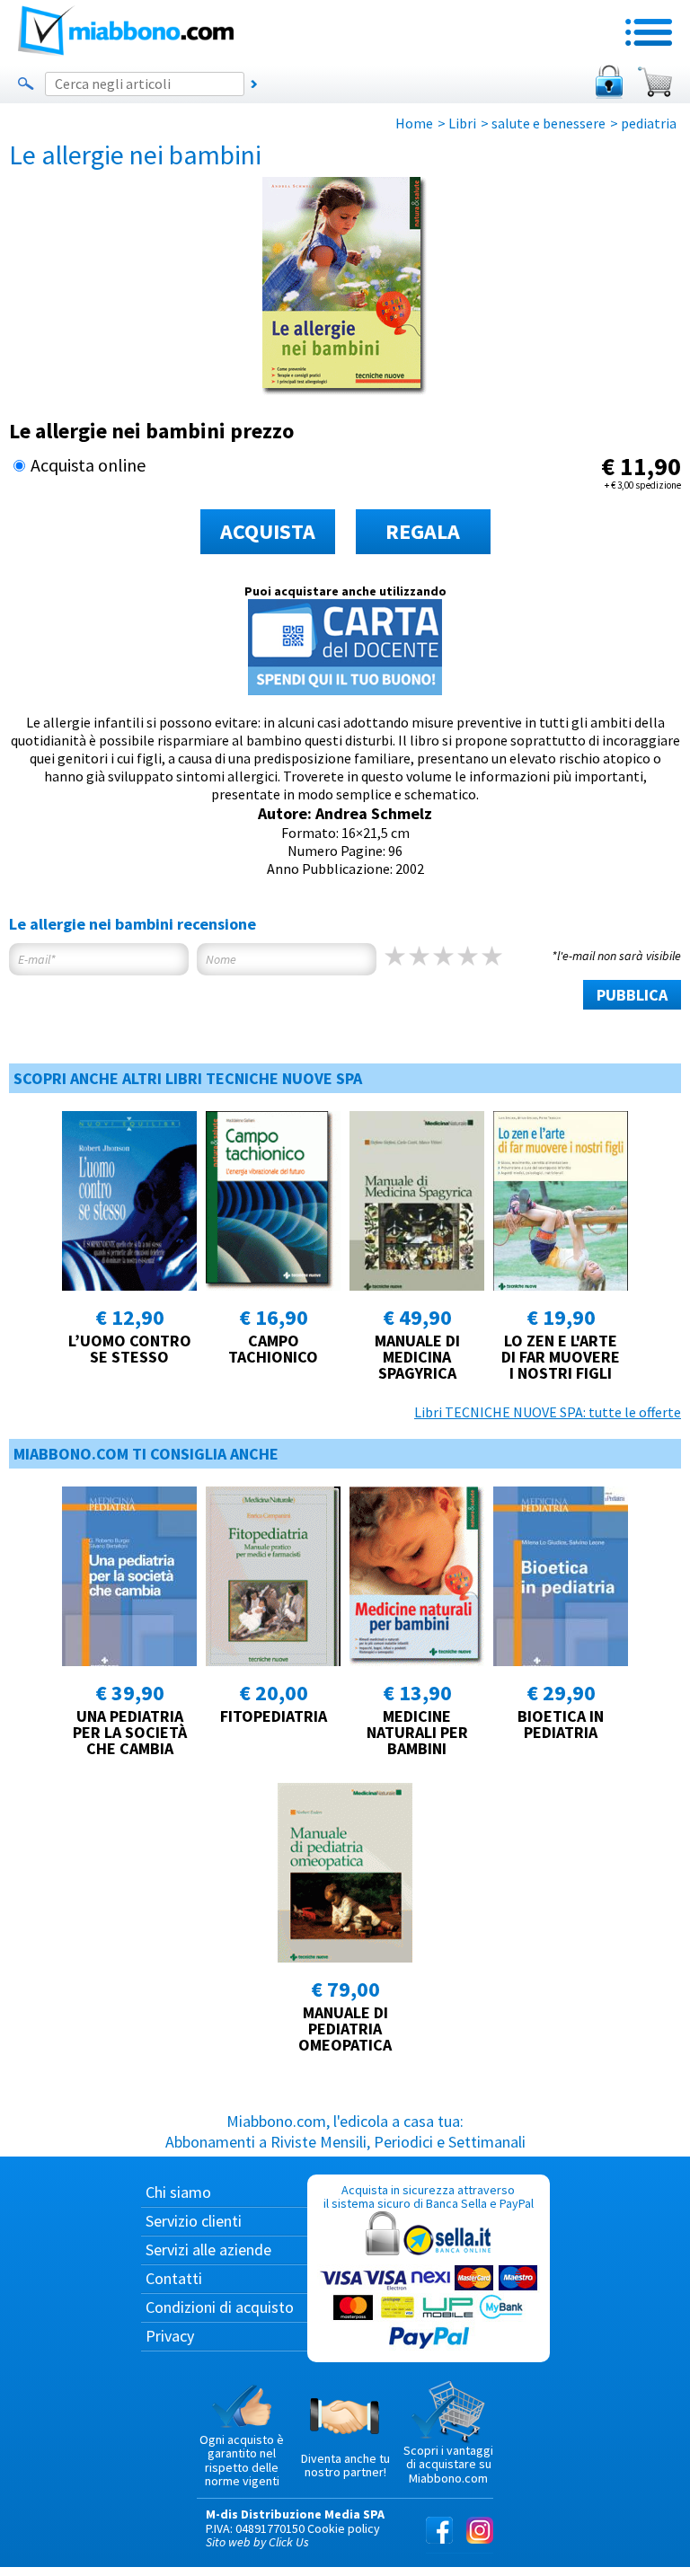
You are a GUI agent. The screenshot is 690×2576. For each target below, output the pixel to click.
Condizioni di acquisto (220, 2307)
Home (414, 123)
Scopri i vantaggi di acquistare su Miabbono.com (448, 2464)
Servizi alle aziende (208, 2250)
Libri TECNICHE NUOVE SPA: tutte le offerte (548, 1412)
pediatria (649, 123)
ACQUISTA (268, 531)
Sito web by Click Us (257, 2542)
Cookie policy (344, 2528)
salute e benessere (548, 123)
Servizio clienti (194, 2221)
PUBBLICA (632, 995)
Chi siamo (178, 2192)
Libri (462, 123)
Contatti (174, 2278)
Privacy (170, 2336)
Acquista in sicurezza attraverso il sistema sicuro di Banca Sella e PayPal (429, 2197)
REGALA (423, 531)
